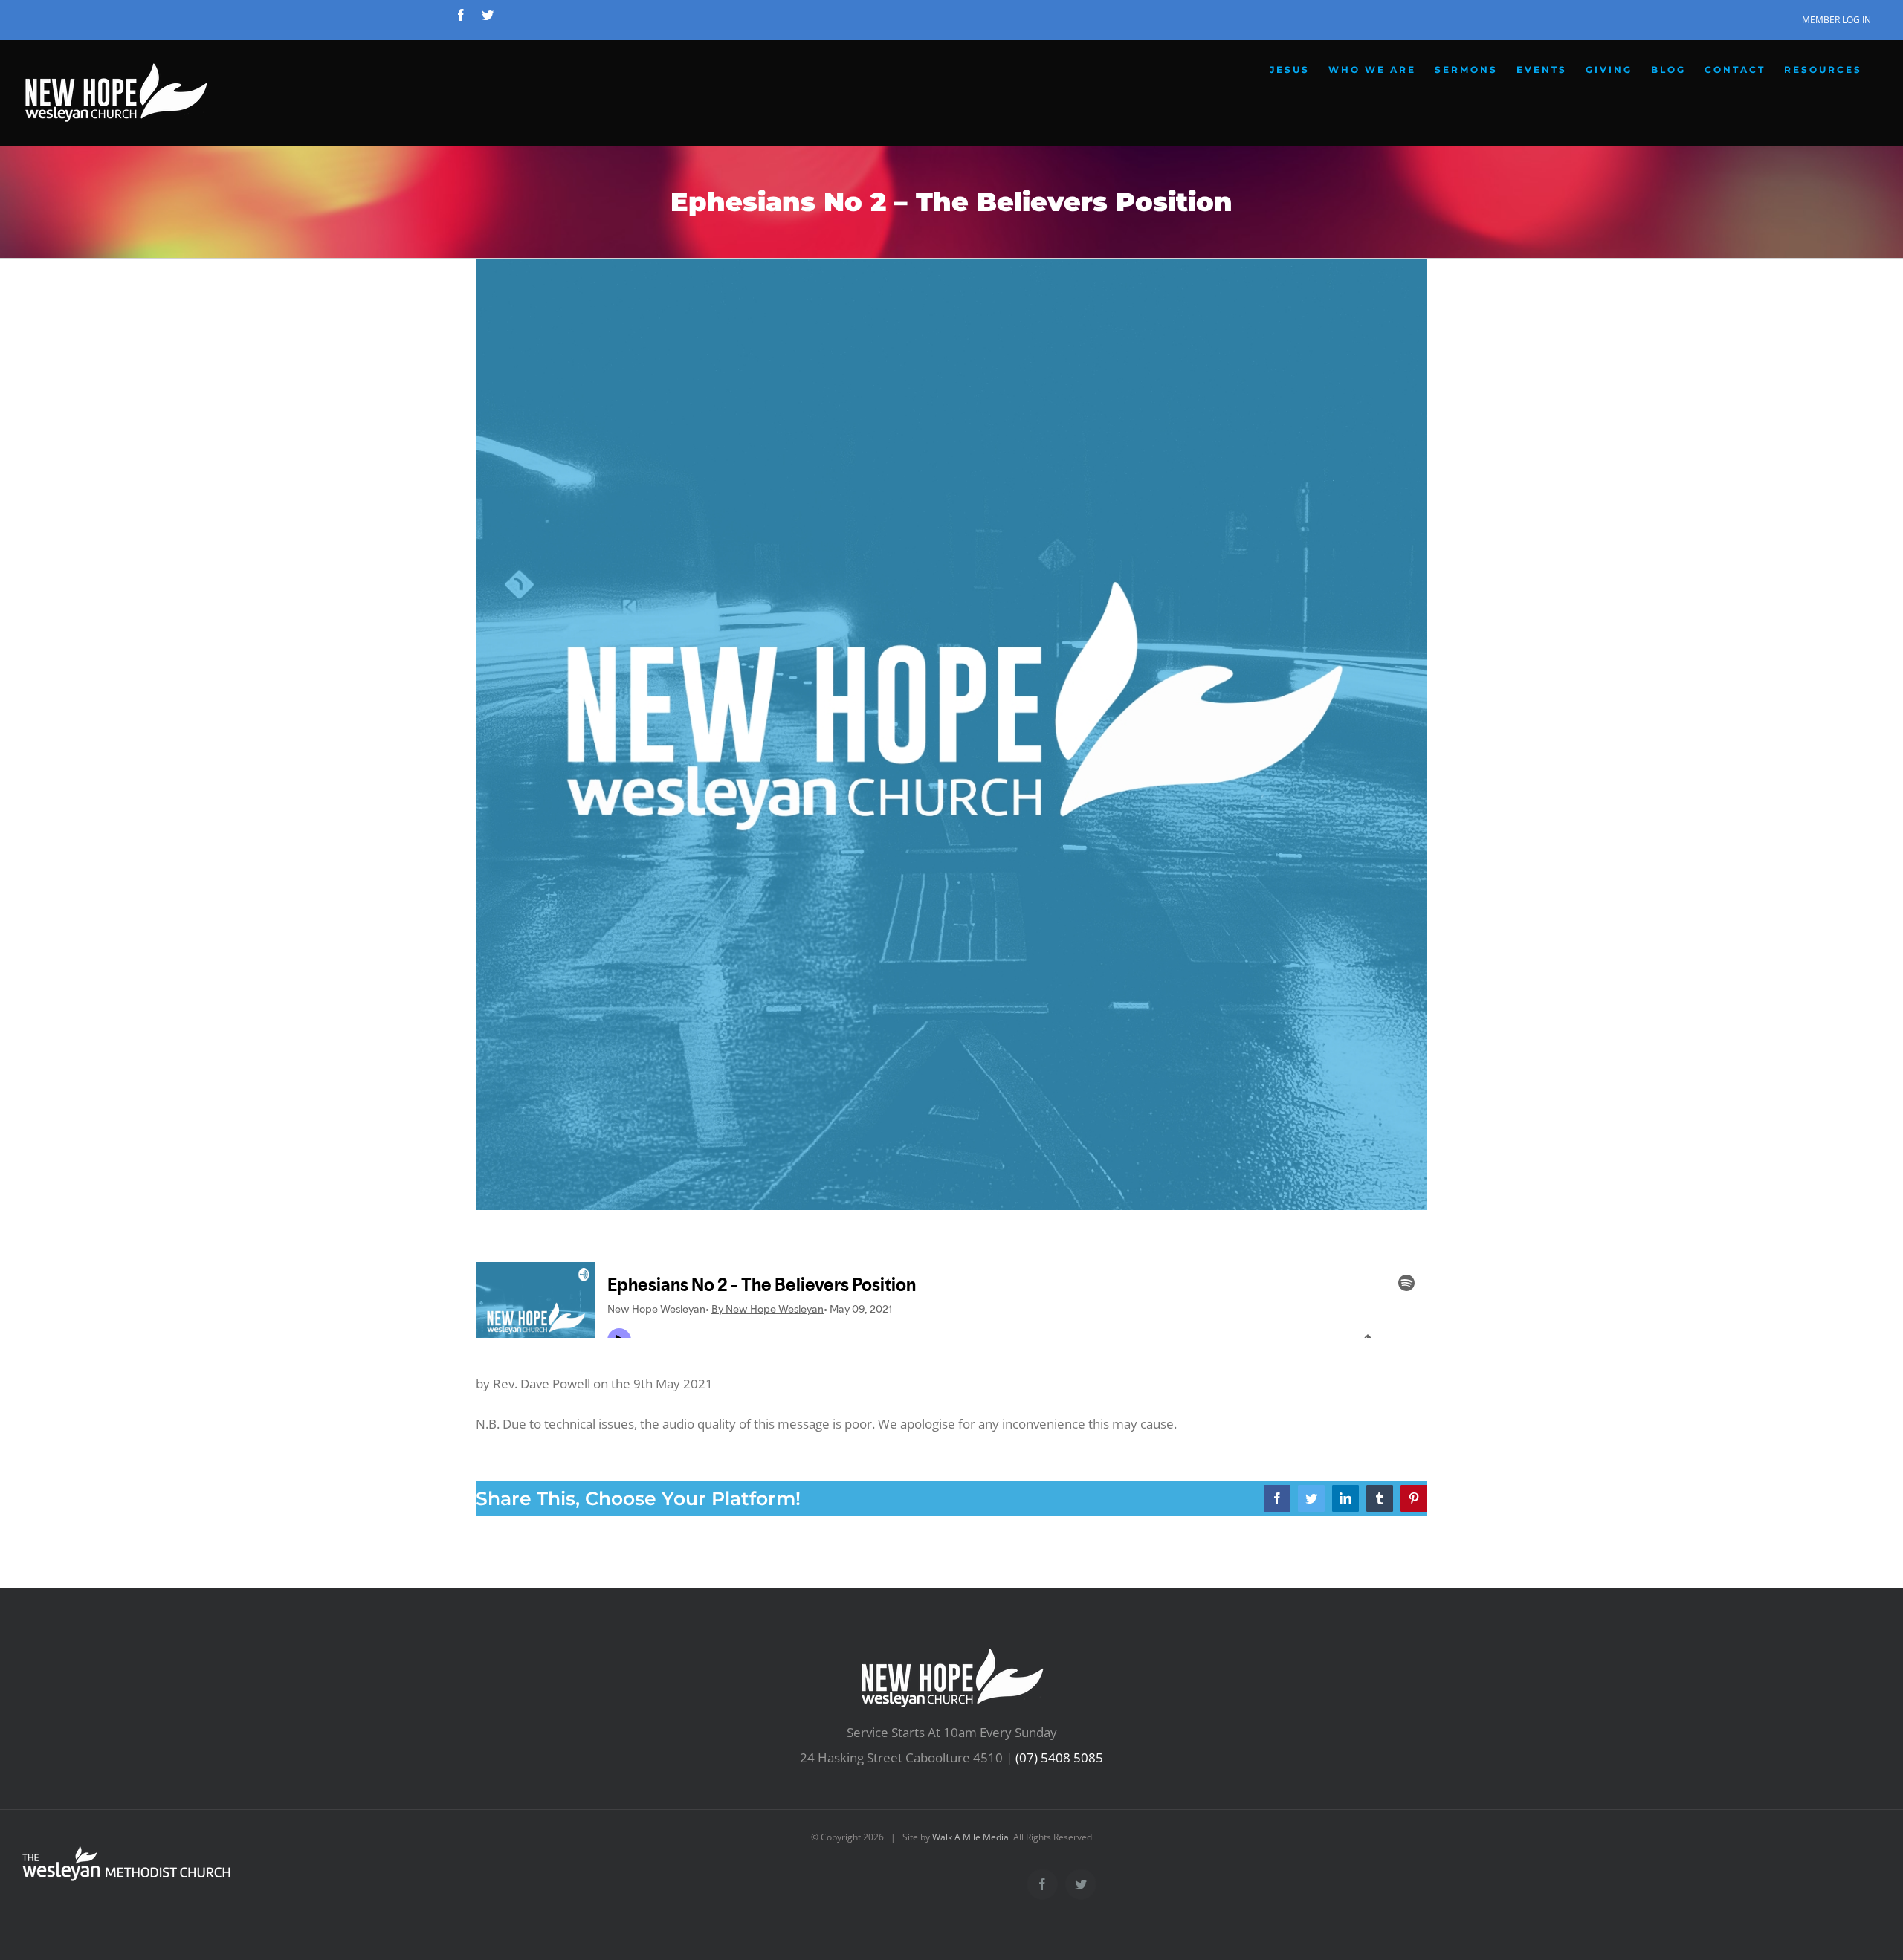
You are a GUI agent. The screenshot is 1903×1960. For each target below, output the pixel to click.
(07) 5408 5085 (1059, 1757)
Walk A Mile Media (970, 1837)
